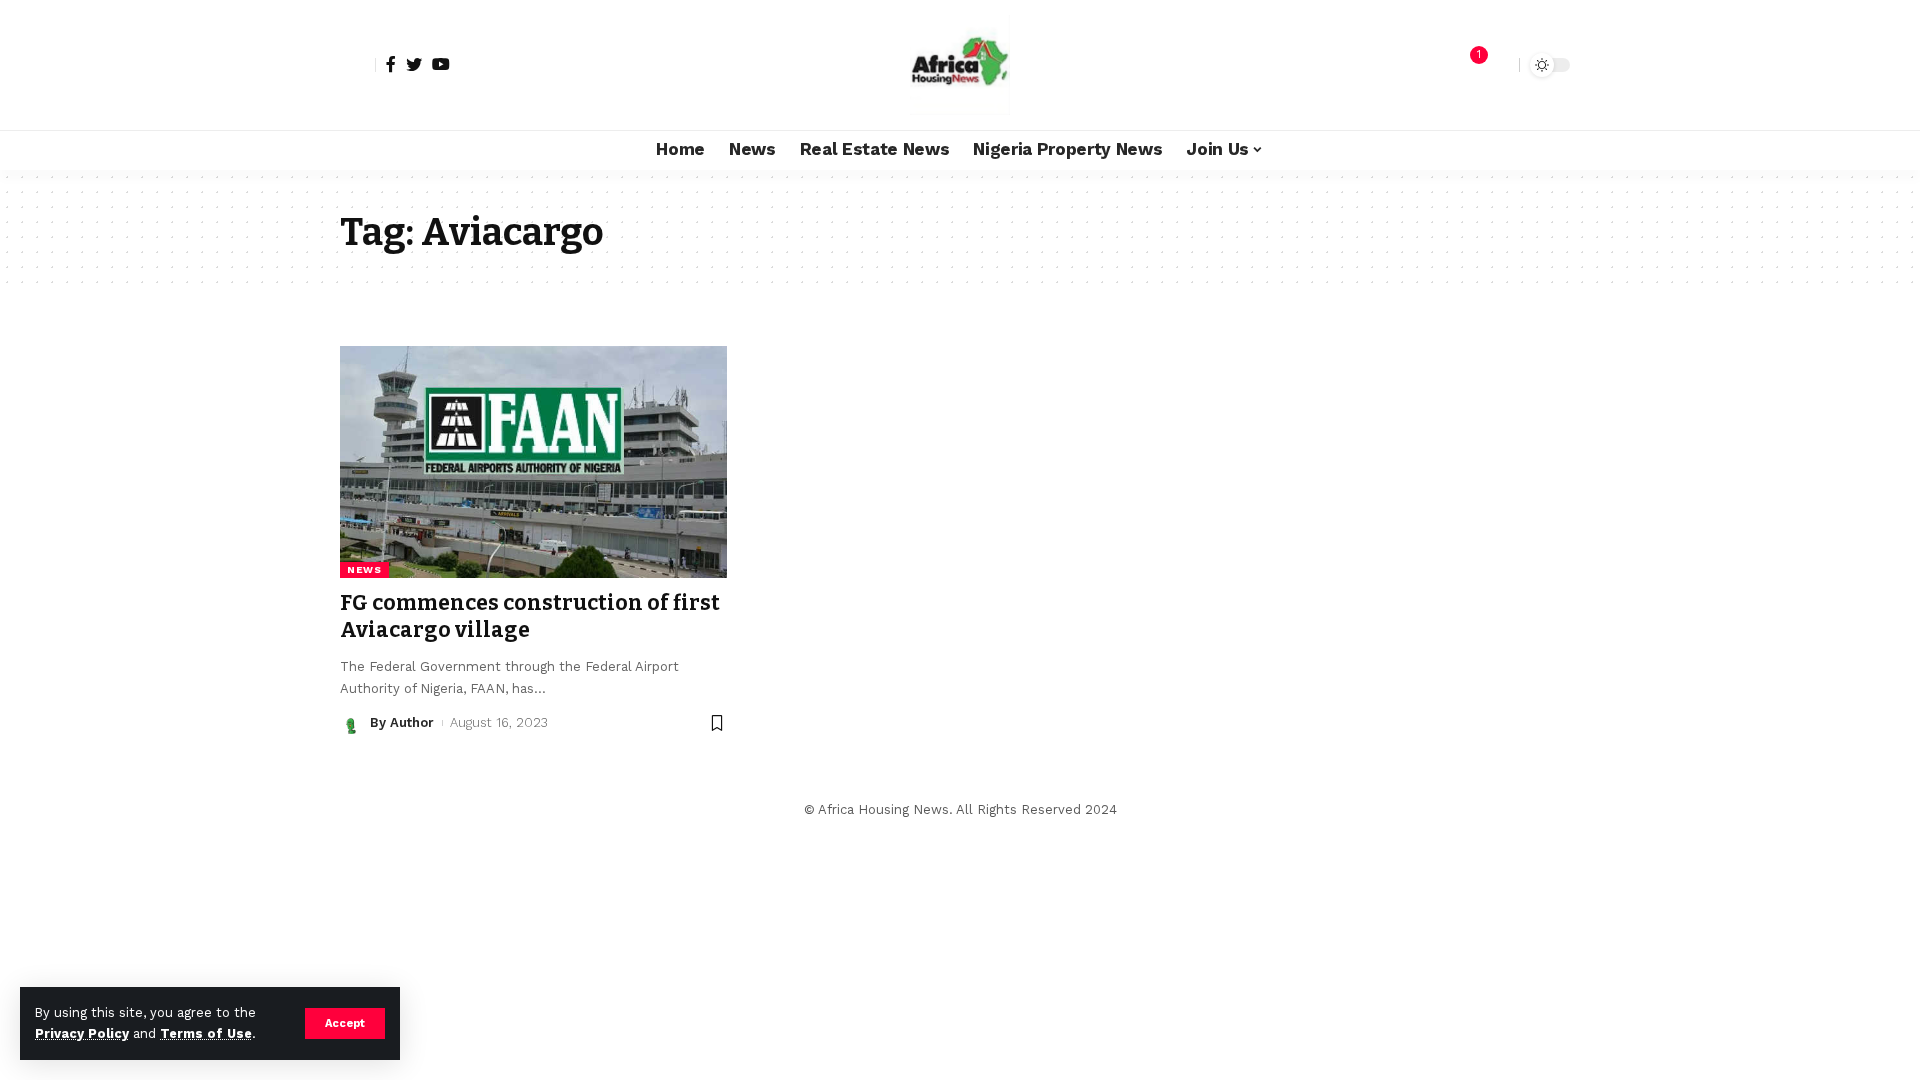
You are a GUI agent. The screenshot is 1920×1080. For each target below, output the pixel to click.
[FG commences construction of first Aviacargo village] (533, 462)
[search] (1499, 65)
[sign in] (358, 65)
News (364, 569)
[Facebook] (391, 64)
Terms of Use (206, 1033)
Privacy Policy (82, 1033)
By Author (402, 722)
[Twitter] (414, 64)
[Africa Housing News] (960, 65)
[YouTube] (441, 64)
